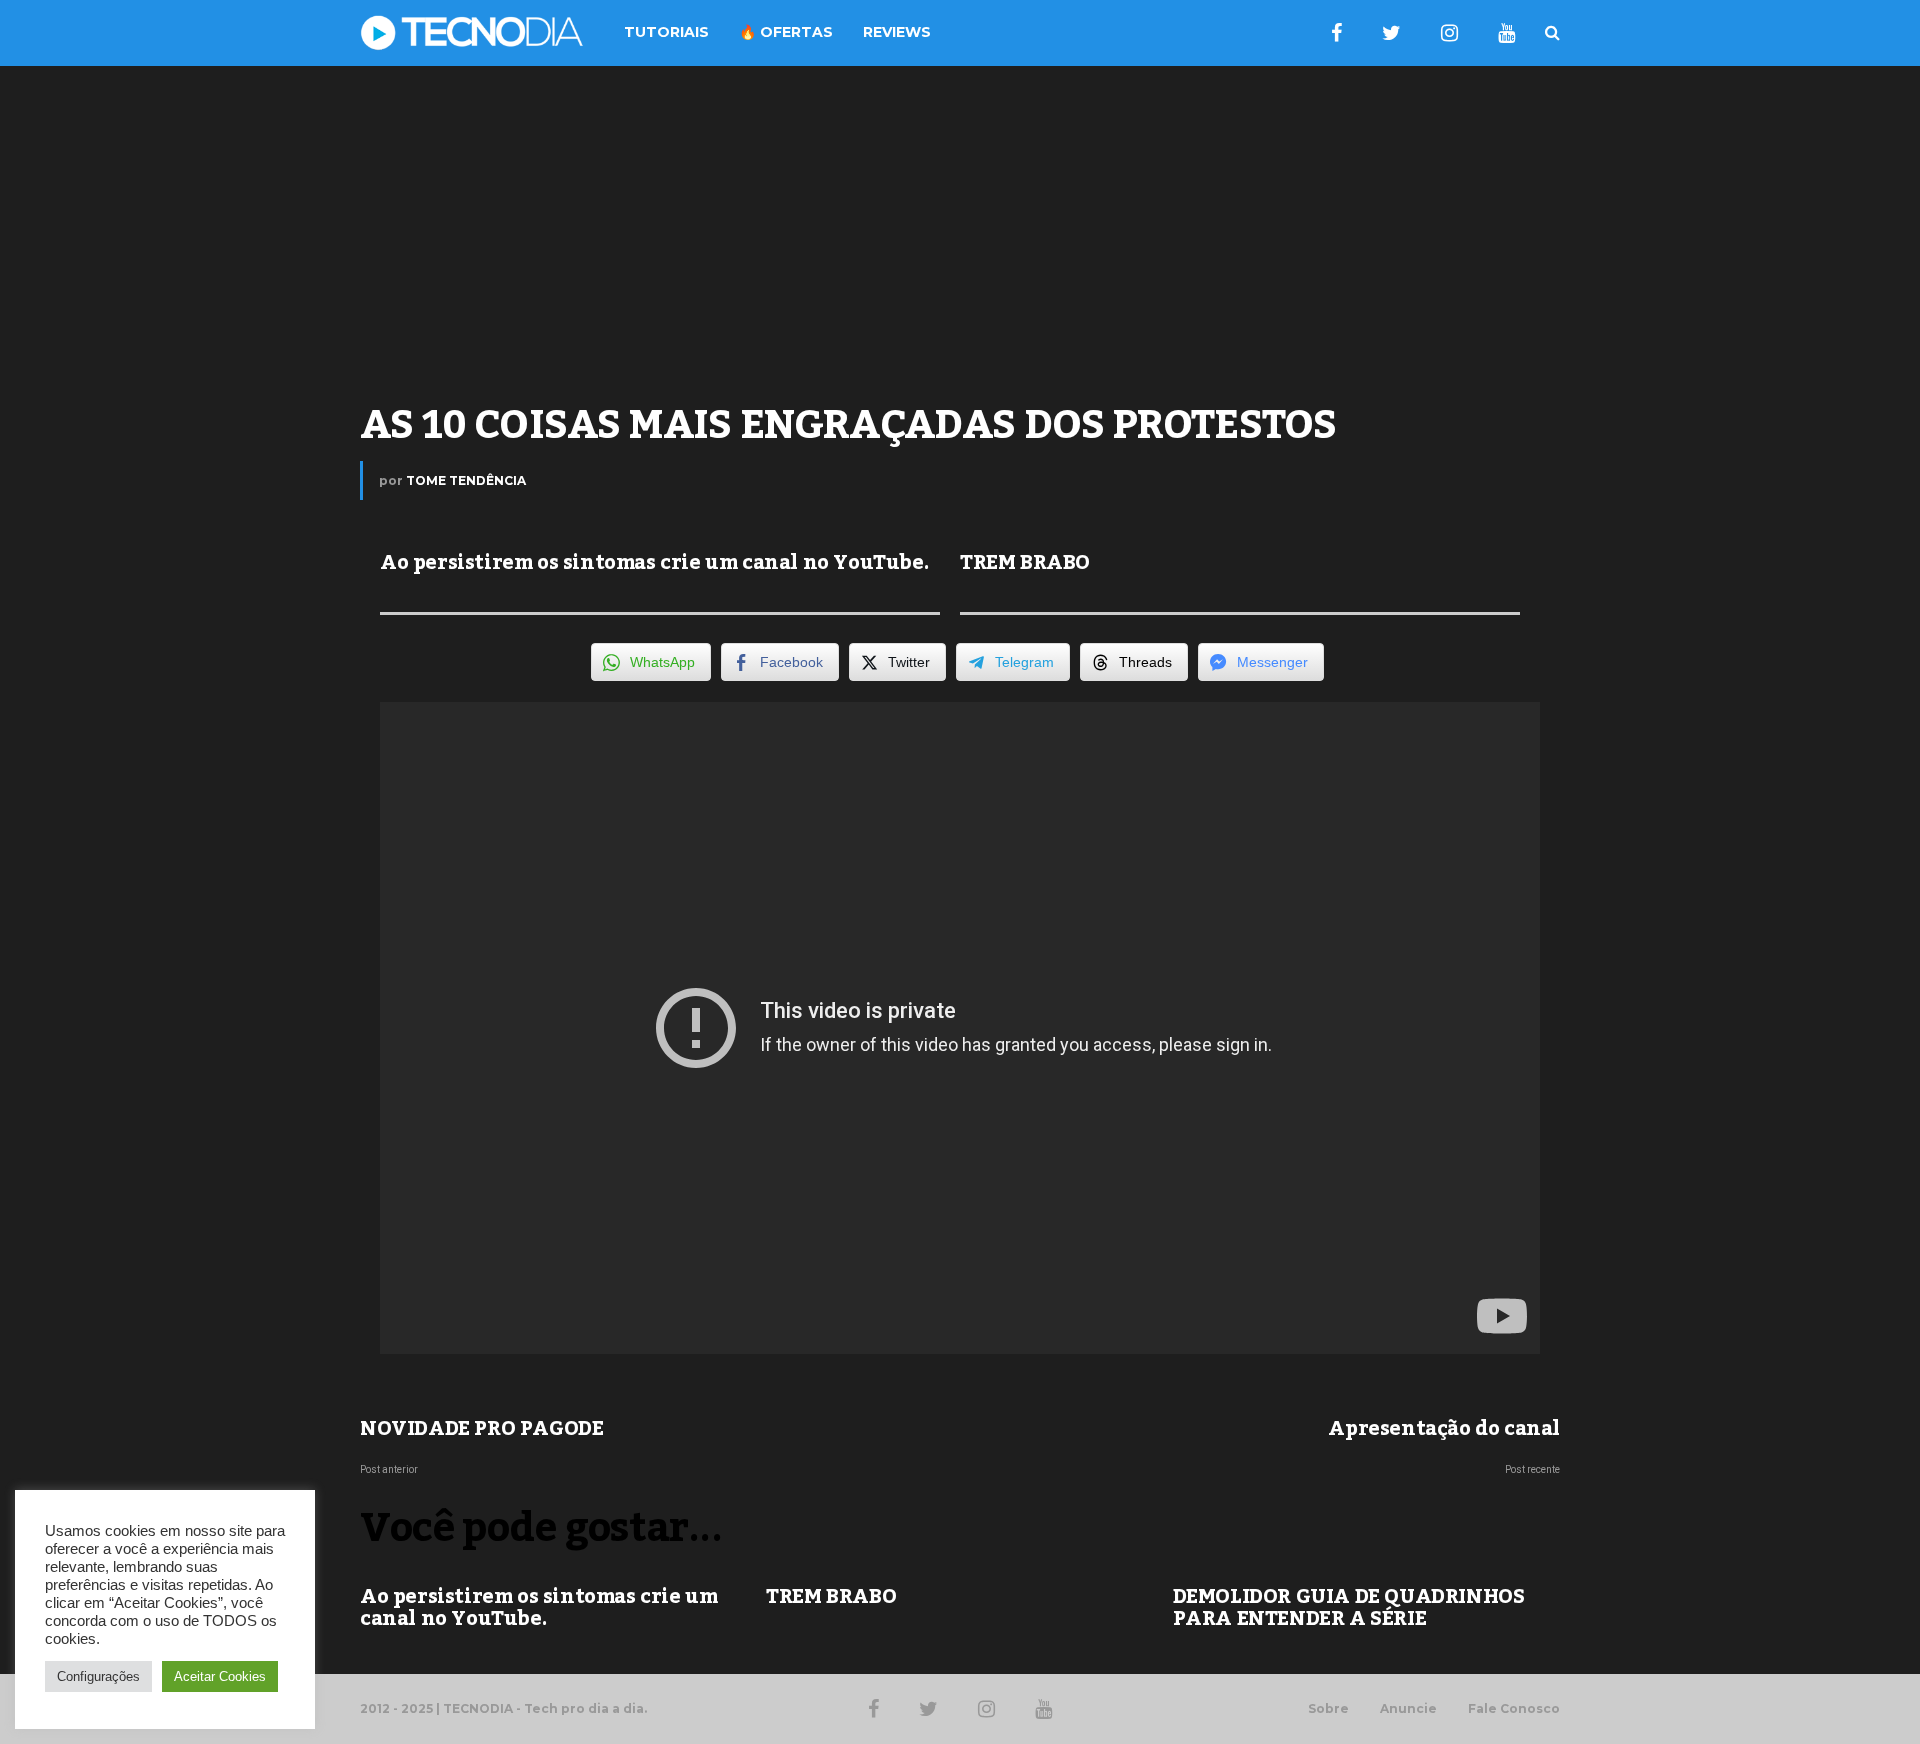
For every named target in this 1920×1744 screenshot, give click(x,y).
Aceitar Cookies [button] (220, 1676)
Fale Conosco (1514, 1709)
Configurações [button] (98, 1676)
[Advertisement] (960, 226)
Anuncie (1408, 1709)
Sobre (1328, 1709)
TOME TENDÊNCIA (466, 480)
